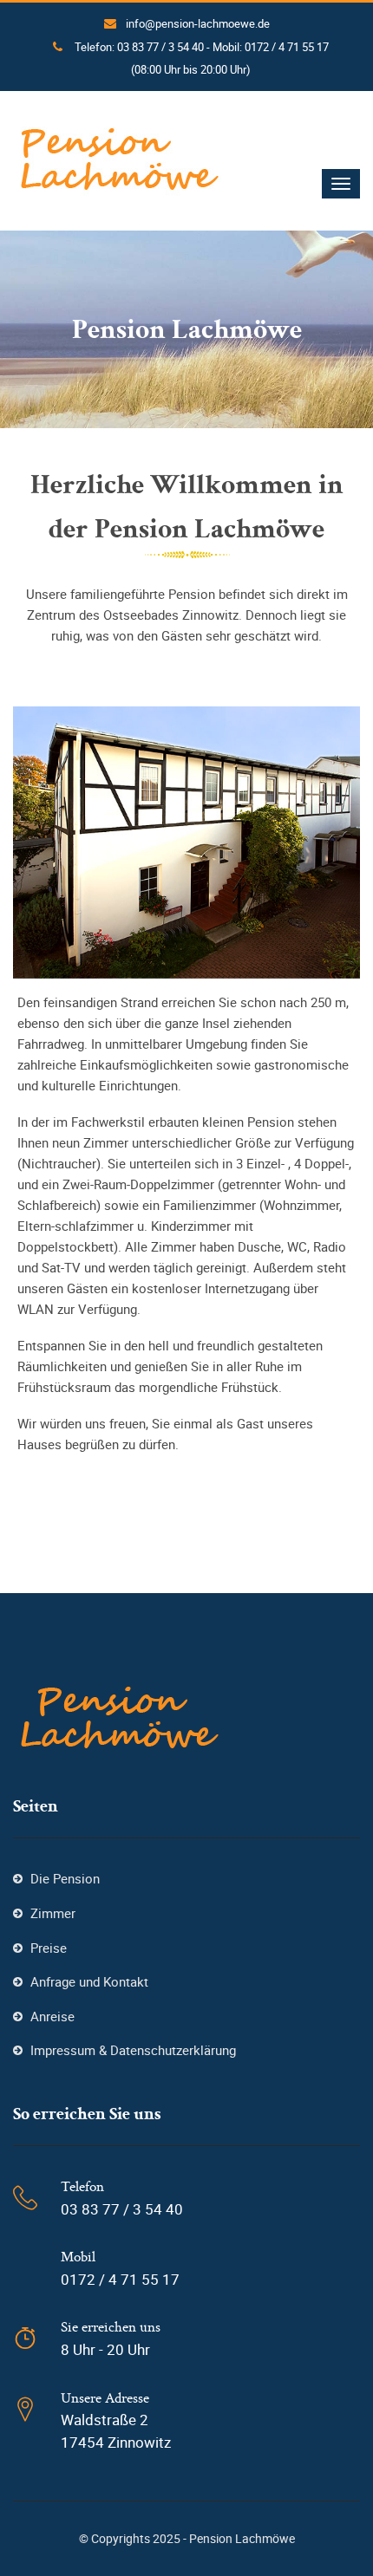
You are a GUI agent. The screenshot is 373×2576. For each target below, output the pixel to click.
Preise (49, 1948)
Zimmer (53, 1913)
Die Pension (65, 1878)
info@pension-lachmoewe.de (198, 23)
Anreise (52, 2016)
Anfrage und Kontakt (89, 1981)
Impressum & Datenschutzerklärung (133, 2050)
